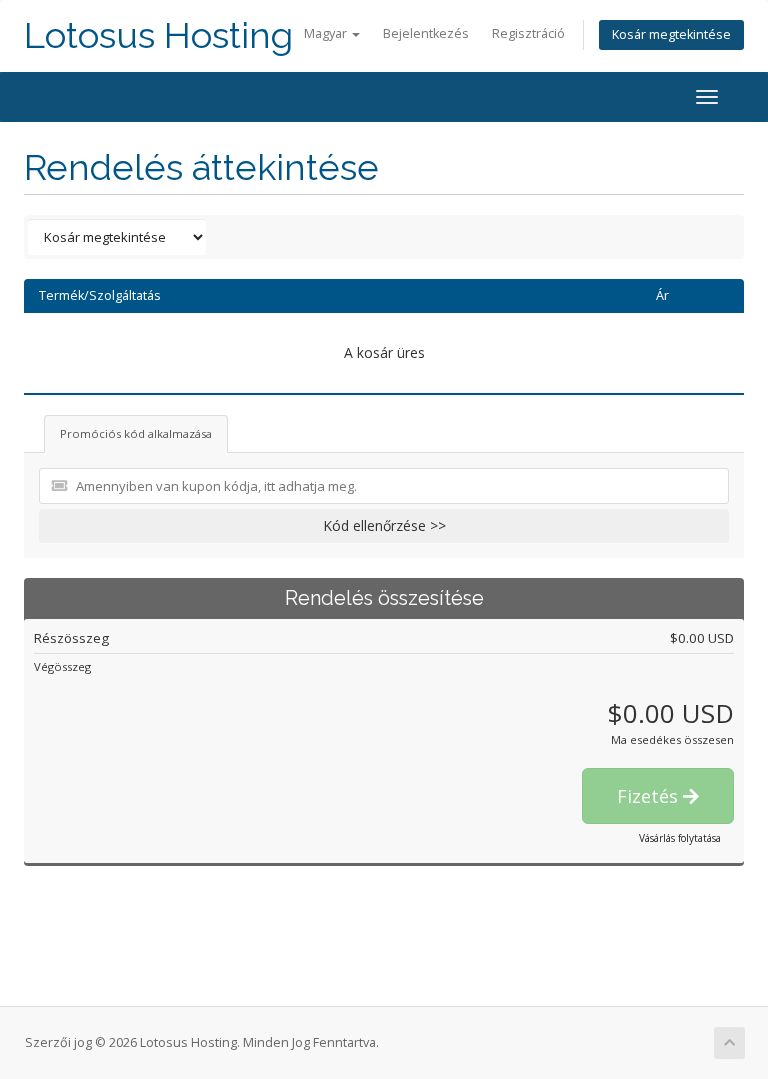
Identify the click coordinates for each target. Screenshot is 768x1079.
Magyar (327, 33)
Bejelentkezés (426, 33)
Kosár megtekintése (671, 34)
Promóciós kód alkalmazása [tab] (136, 433)
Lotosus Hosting (158, 35)
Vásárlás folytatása (680, 838)
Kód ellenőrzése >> (384, 525)
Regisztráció (528, 33)
